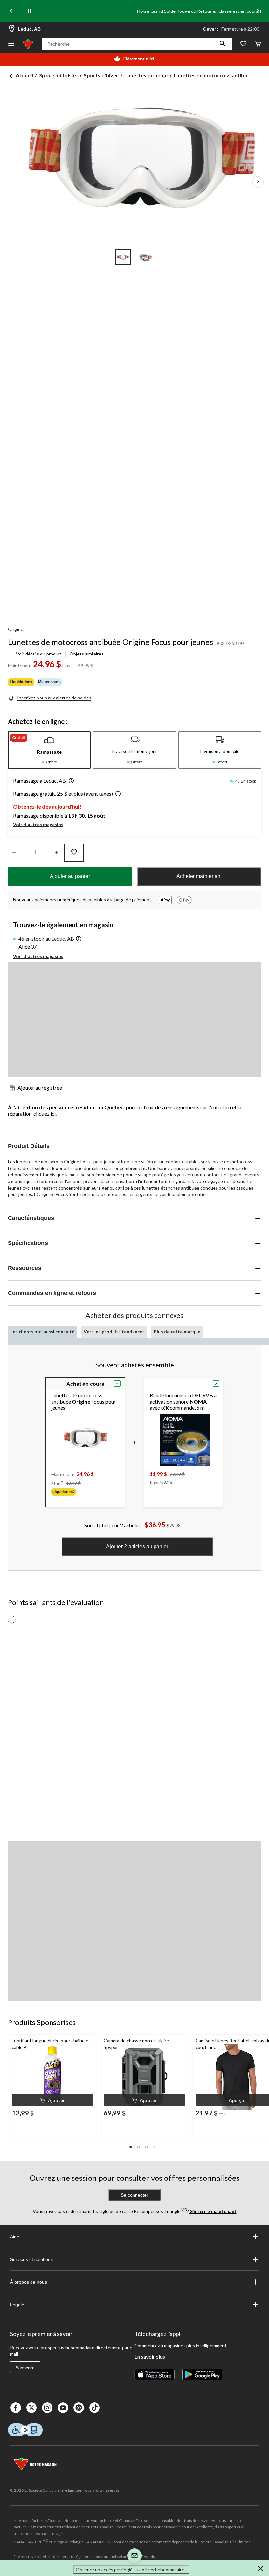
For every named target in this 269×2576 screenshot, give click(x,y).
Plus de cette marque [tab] (177, 1331)
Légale (17, 2305)
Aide (15, 2237)
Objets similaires (87, 654)
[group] (85, 1492)
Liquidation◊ (21, 682)
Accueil (24, 75)
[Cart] (258, 44)
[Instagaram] (47, 2408)
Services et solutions (31, 2259)
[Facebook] (16, 2408)
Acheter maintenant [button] (199, 876)
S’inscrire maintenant (213, 2211)
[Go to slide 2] (146, 257)
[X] (31, 2408)
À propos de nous (29, 2282)
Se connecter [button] (134, 2195)
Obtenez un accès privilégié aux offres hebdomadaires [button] (131, 2570)
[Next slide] (258, 11)
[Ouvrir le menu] (11, 44)
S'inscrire (25, 2368)
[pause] (30, 11)
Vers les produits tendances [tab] (114, 1331)
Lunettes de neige (146, 75)
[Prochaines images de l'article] (258, 182)
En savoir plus (150, 2357)
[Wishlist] (243, 44)
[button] (223, 44)
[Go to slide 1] (123, 257)
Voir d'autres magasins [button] (38, 824)
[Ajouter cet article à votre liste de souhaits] (74, 853)
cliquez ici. (45, 1114)
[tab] (49, 750)
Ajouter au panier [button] (70, 876)
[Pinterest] (79, 2408)
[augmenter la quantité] (14, 853)
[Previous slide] (11, 11)
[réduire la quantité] (56, 853)
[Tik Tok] (94, 2408)
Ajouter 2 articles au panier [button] (137, 1546)
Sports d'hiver (101, 75)
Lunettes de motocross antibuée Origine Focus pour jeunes (110, 642)
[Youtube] (63, 2408)
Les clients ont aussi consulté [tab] (42, 1331)
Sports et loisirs (58, 75)
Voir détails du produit (39, 654)
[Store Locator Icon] (12, 29)
